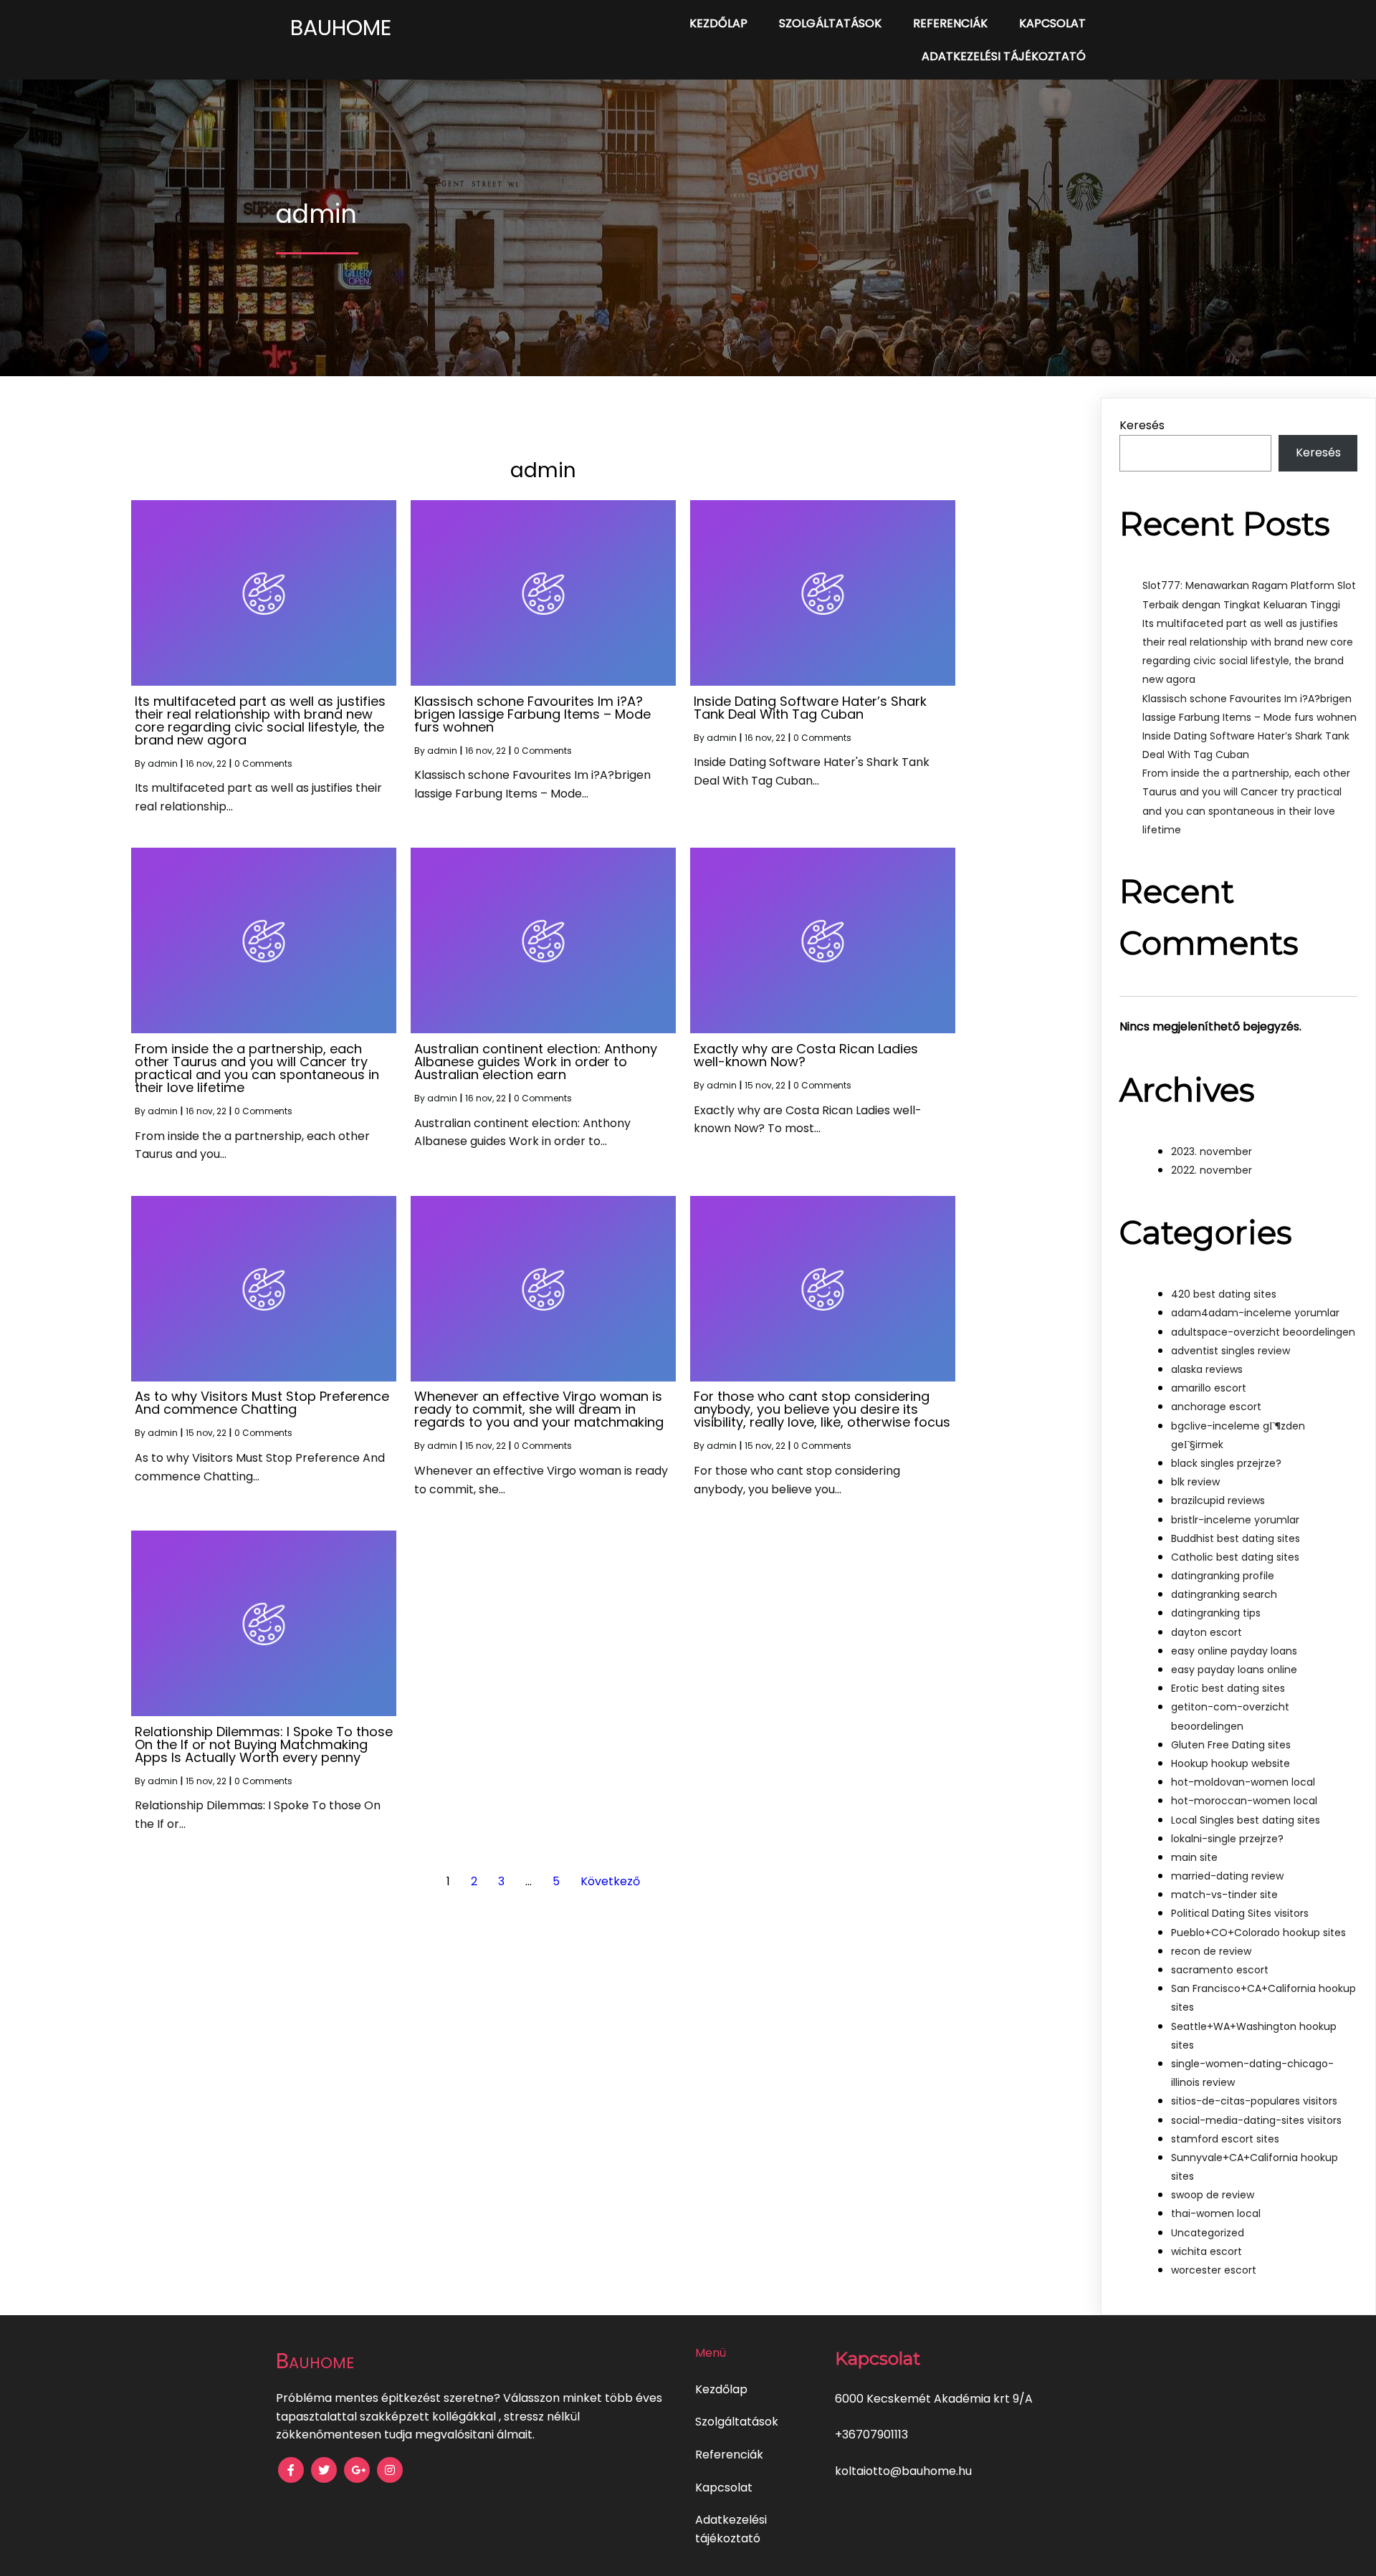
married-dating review (1227, 1876)
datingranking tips (1216, 1613)
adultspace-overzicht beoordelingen (1263, 1332)
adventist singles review (1231, 1351)
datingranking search (1224, 1594)
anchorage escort (1216, 1407)
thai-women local (1216, 2213)
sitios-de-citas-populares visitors (1254, 2101)
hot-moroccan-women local (1244, 1801)
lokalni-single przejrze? (1227, 1839)
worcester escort (1214, 2270)
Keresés (1142, 425)
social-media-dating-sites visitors (1256, 2120)
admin (163, 763)
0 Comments (263, 763)
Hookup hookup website (1231, 1763)
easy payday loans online (1234, 1670)
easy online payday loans (1234, 1651)
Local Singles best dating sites (1246, 1820)
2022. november (1212, 1170)
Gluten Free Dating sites (1231, 1745)
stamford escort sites (1225, 2139)
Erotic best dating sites (1228, 1688)
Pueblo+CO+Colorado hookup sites (1258, 1933)
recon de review (1211, 1951)
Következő (610, 1881)
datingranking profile (1223, 1576)
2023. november (1212, 1151)
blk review (1195, 1482)
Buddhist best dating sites (1236, 1538)
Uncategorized (1208, 2233)
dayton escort (1207, 1632)
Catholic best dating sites (1235, 1557)
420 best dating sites (1224, 1294)
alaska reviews (1207, 1369)
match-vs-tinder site (1224, 1895)
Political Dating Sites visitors (1240, 1913)
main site (1194, 1857)
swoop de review (1213, 2195)
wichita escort (1207, 2251)
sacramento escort (1220, 1970)
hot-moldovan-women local (1243, 1782)
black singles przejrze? (1226, 1463)
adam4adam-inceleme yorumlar (1255, 1313)
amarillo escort (1209, 1388)
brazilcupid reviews (1218, 1500)
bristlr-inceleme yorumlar (1235, 1520)
